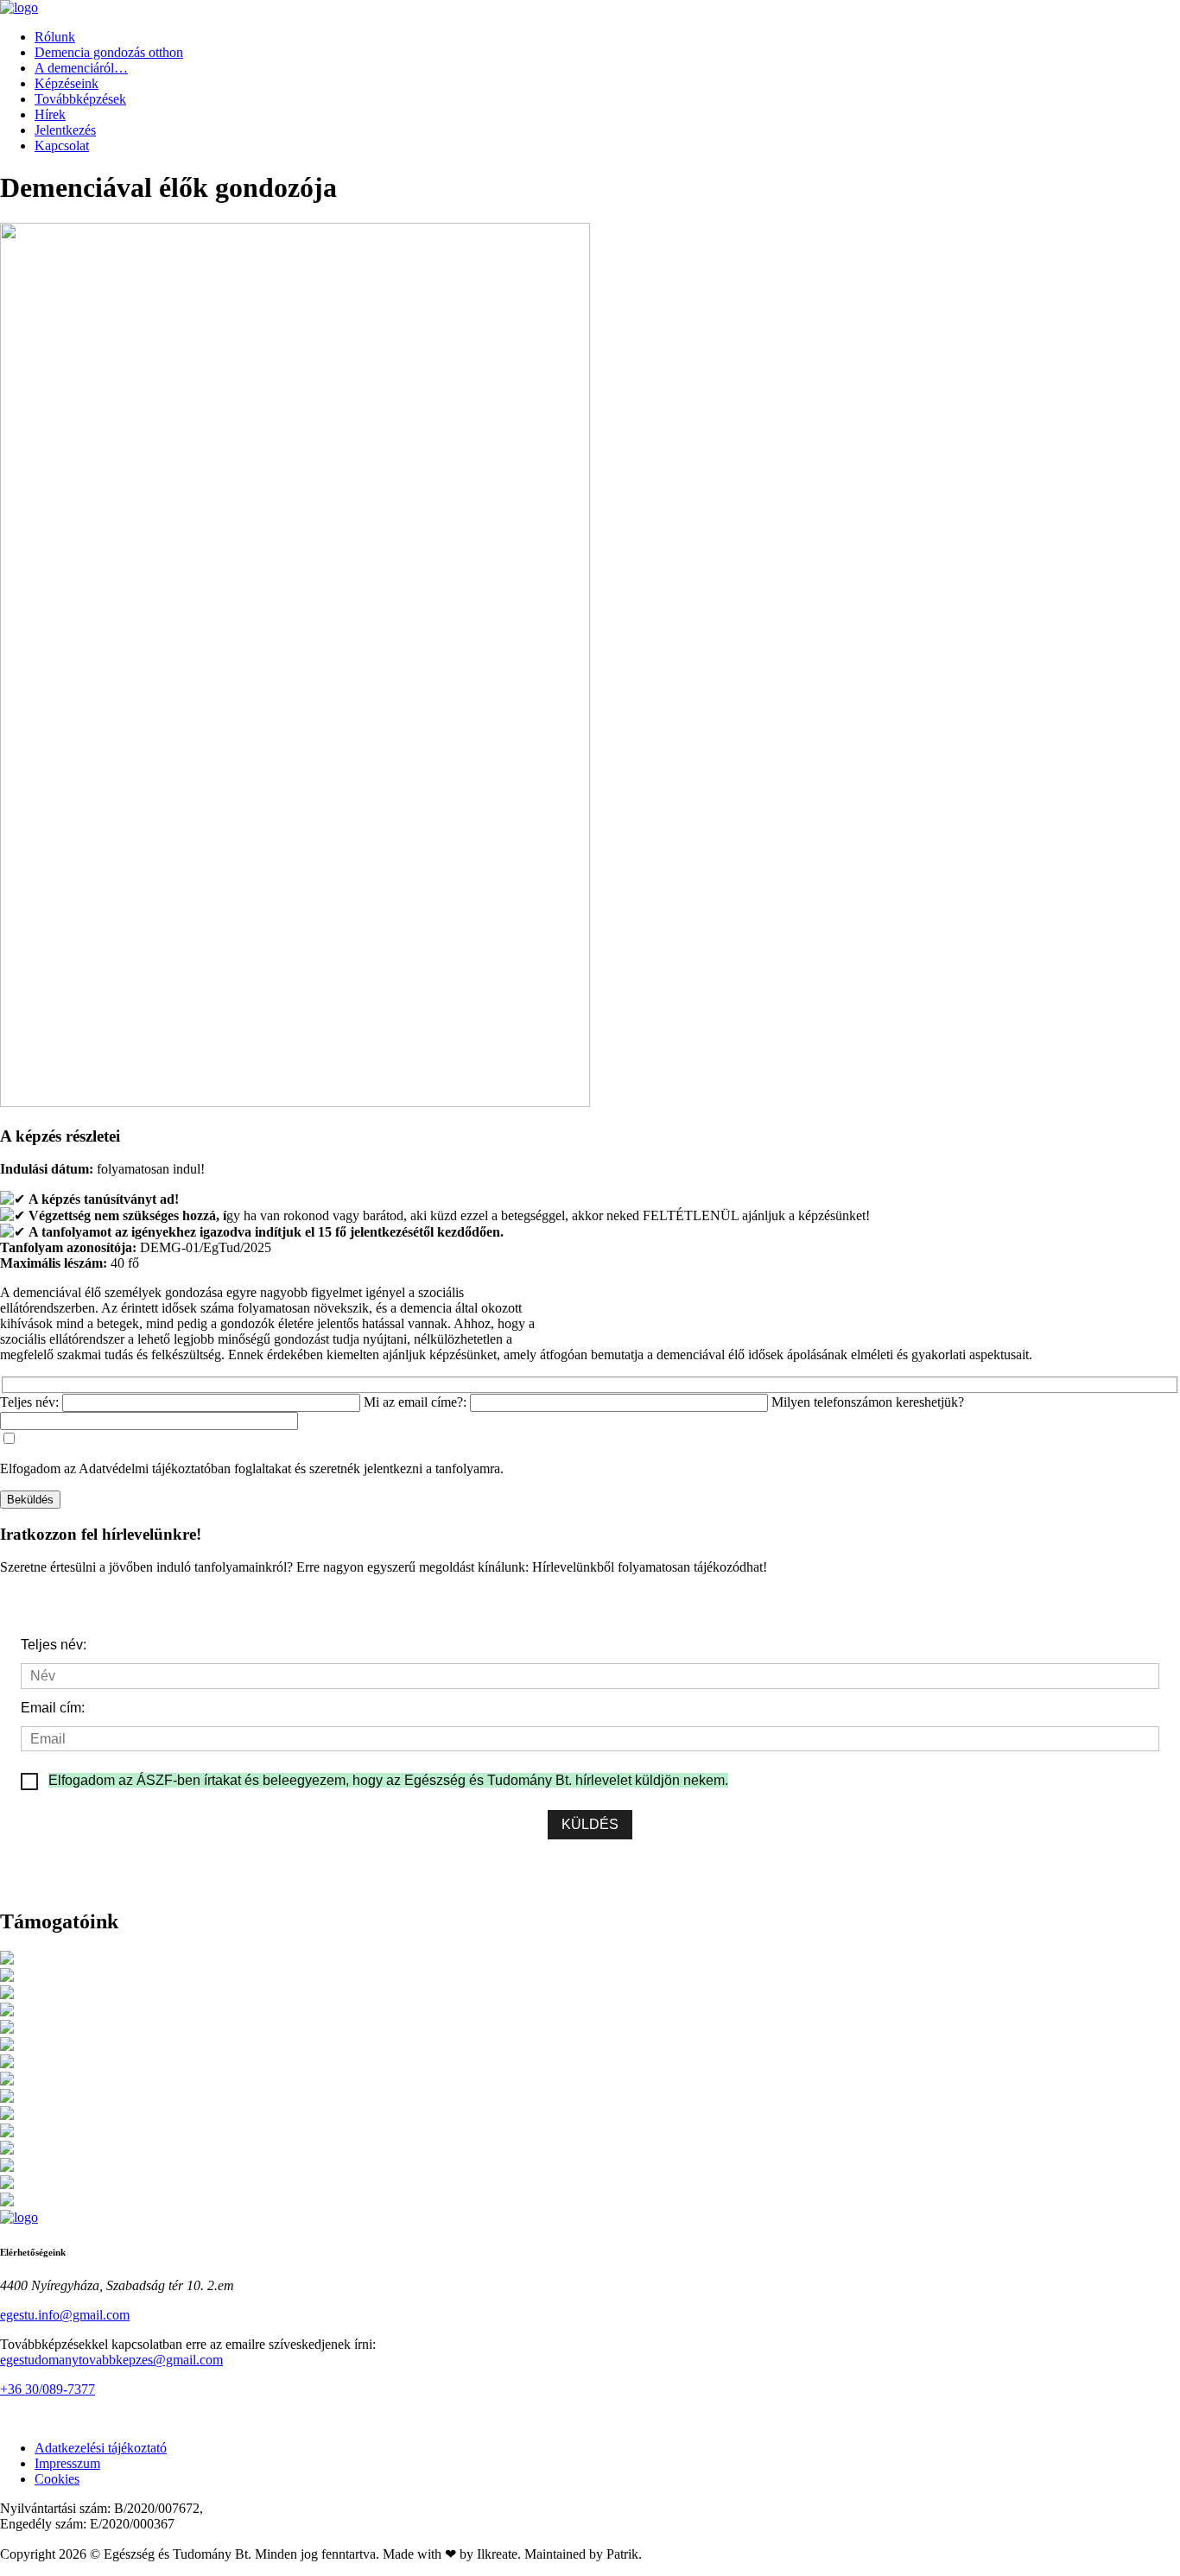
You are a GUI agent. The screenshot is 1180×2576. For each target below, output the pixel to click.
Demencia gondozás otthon (109, 52)
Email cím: (53, 1708)
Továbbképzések (80, 99)
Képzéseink (67, 83)
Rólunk (55, 37)
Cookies (57, 2479)
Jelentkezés (65, 130)
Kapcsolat (62, 146)
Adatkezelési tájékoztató (101, 2448)
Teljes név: (31, 1402)
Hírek (50, 114)
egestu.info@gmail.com (65, 2315)
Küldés (590, 1824)
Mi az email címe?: (417, 1402)
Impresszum (67, 2463)
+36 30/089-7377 (48, 2389)
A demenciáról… (81, 68)
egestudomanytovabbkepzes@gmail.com (111, 2360)
